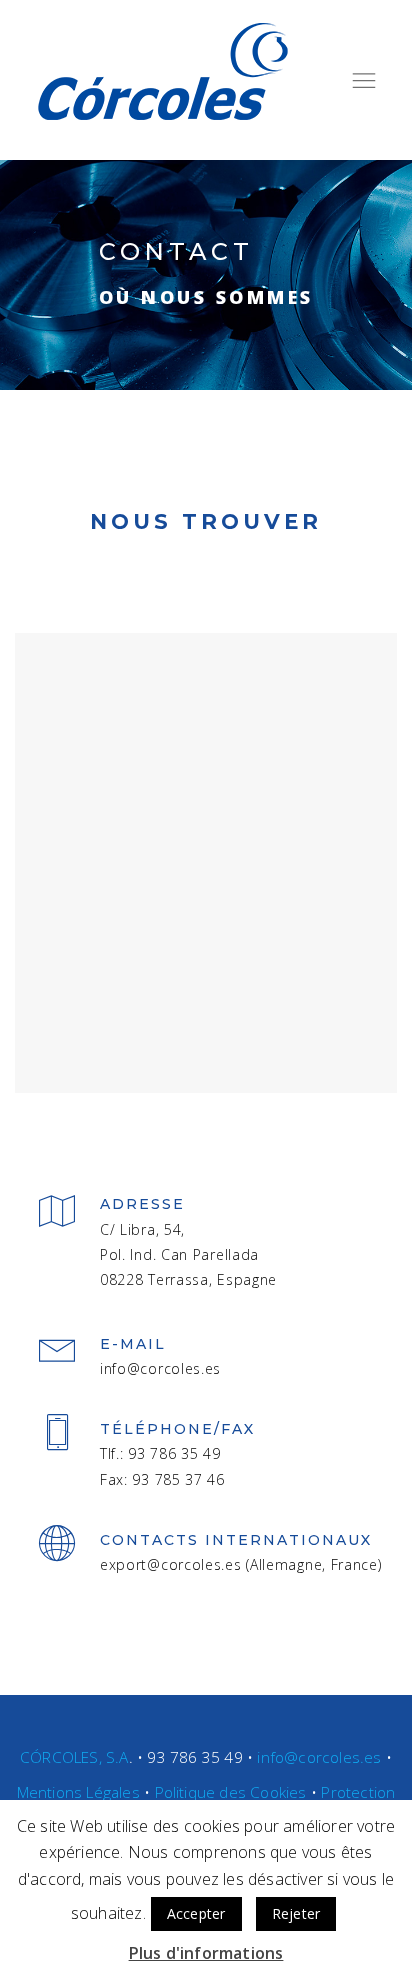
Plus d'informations (206, 1953)
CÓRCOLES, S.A (74, 1757)
